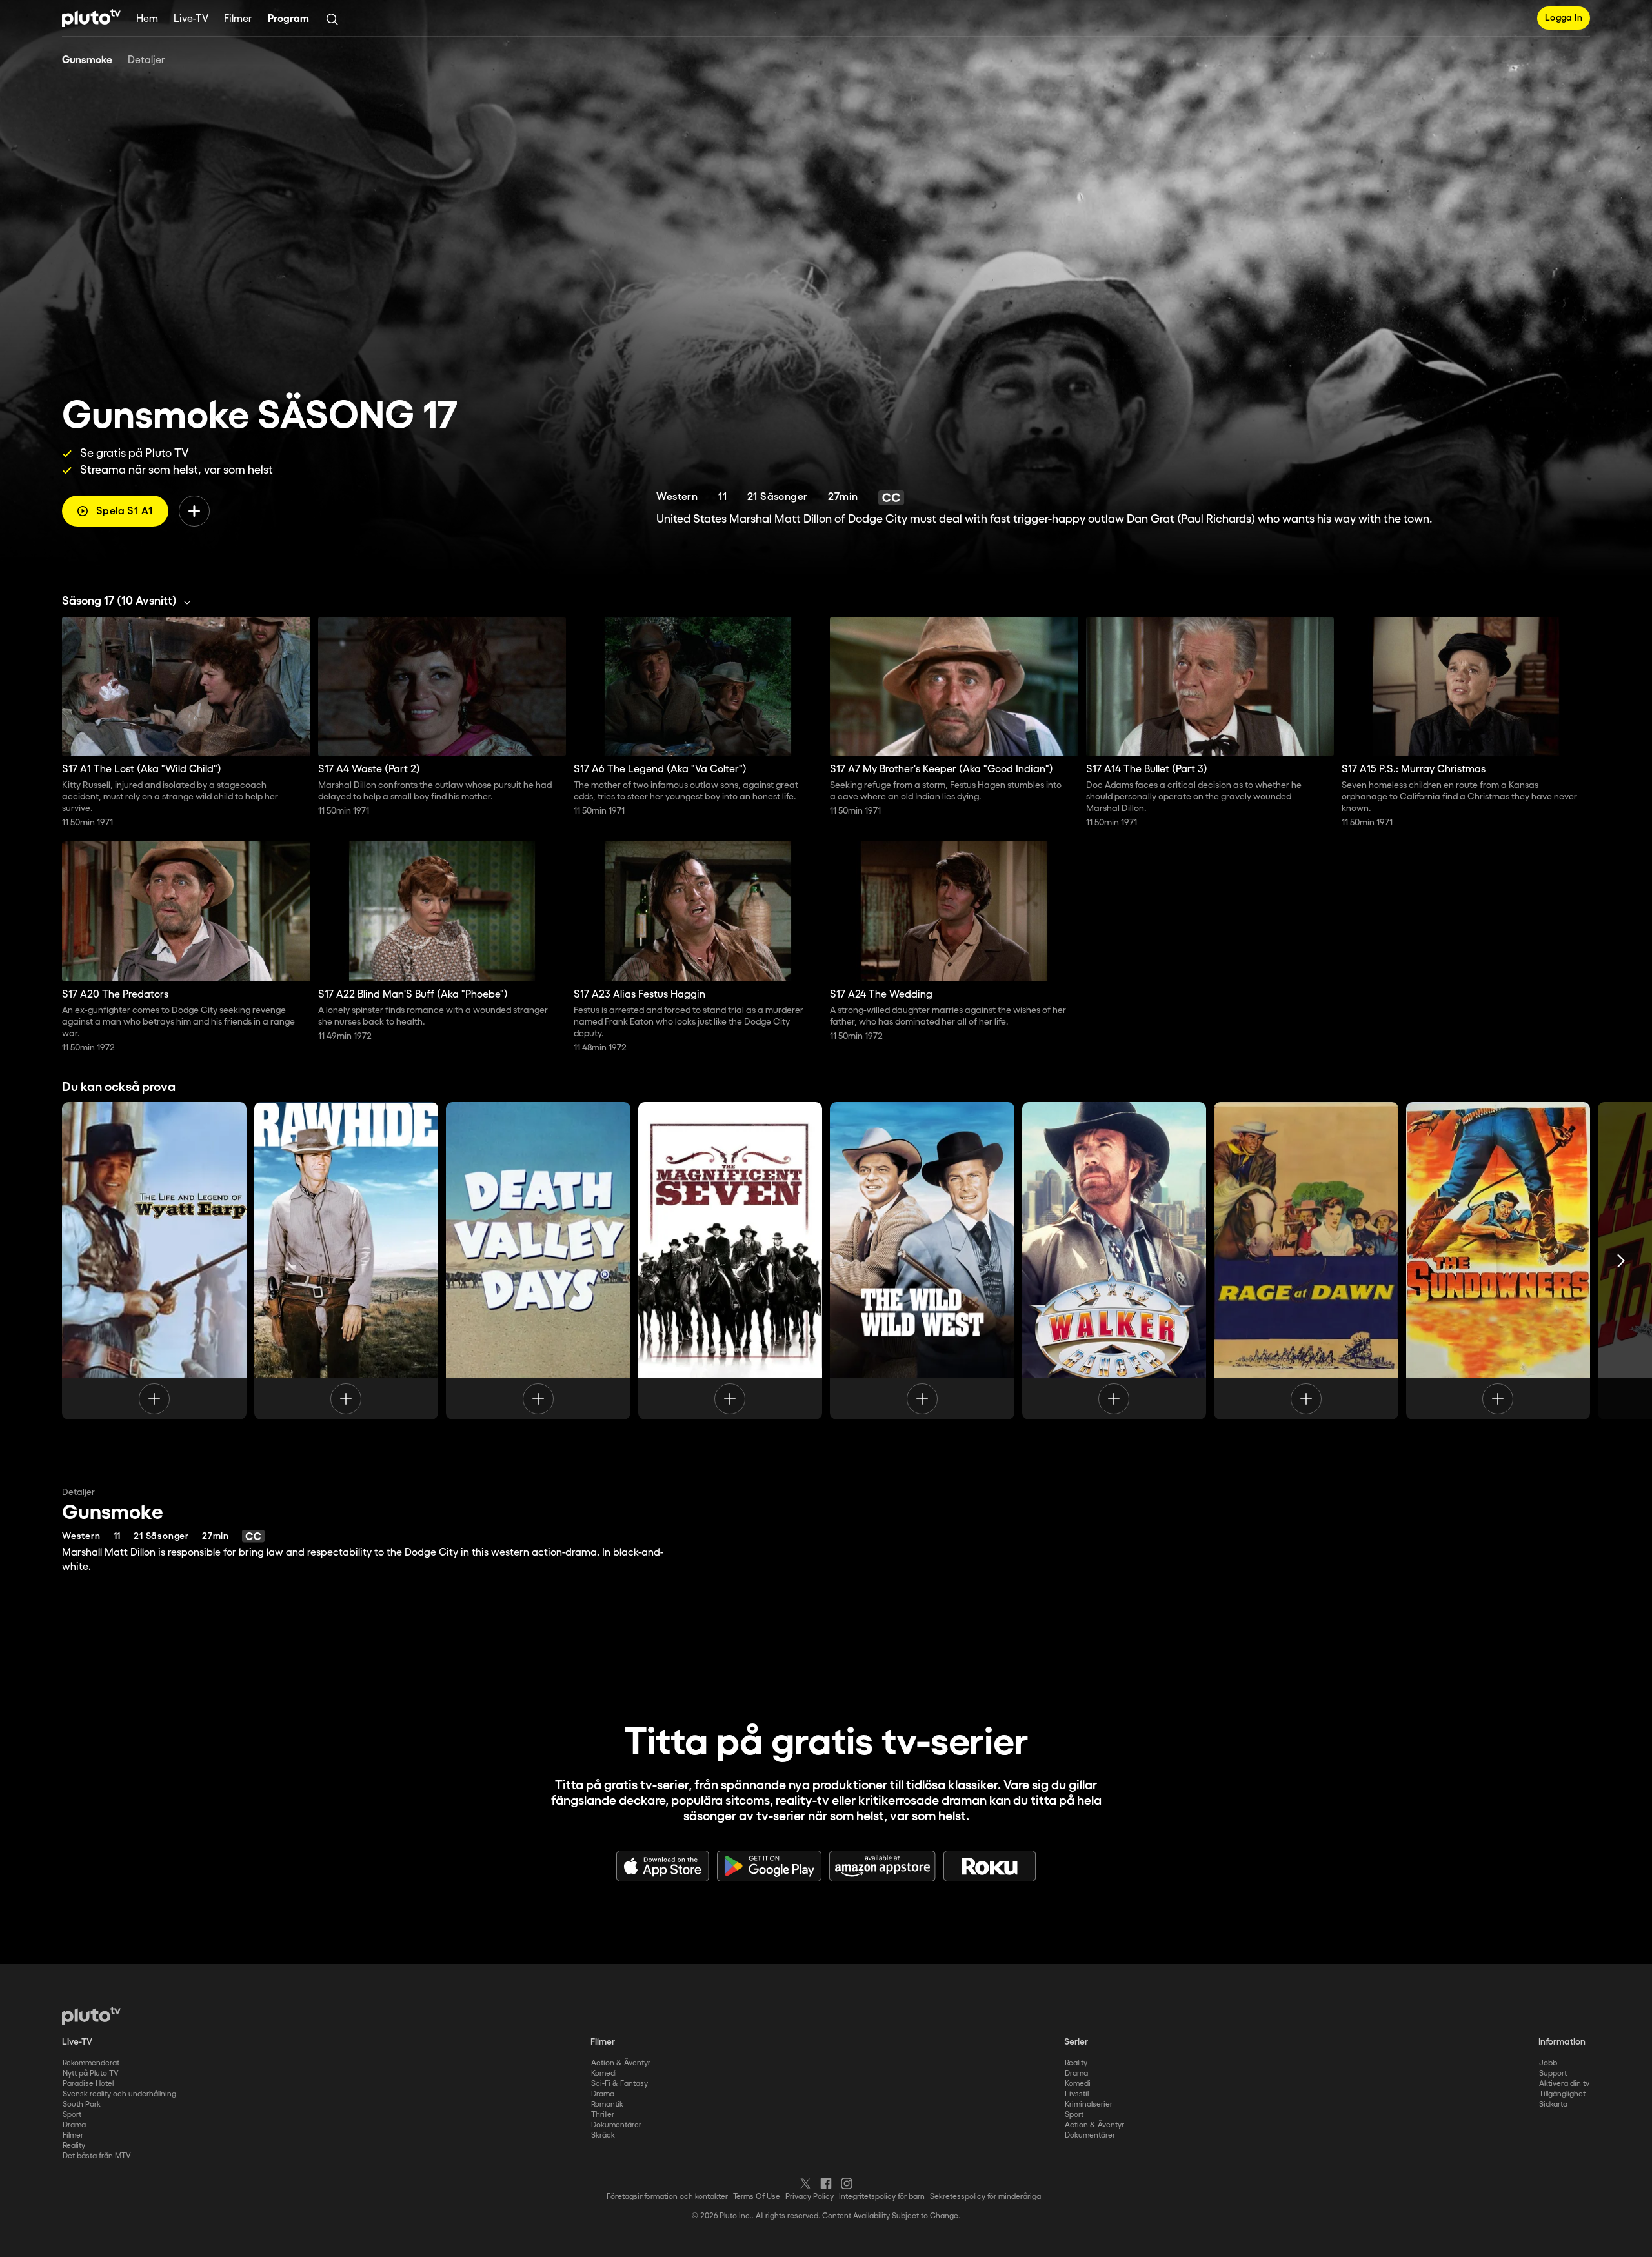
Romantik (607, 2104)
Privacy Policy (810, 2197)
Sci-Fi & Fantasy (619, 2084)
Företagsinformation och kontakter (667, 2197)
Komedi (604, 2073)
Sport (72, 2115)
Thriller (603, 2115)
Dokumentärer (616, 2125)
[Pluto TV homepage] (91, 2016)
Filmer (238, 19)
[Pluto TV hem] (91, 18)
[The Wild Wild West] (922, 1261)
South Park (82, 2104)
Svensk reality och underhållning (119, 2094)
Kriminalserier (1089, 2104)
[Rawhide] (347, 1261)
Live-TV (191, 19)
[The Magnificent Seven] (730, 1261)
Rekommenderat (91, 2063)
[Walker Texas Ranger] (1114, 1261)
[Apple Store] (663, 1866)
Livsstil (1077, 2094)
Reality (74, 2146)
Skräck (603, 2135)
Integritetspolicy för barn (882, 2197)
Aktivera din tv (1564, 2084)
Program (288, 19)
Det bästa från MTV (97, 2156)
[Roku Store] (990, 1866)
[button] (130, 601)
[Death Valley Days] (538, 1261)
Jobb (1548, 2063)
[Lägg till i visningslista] (194, 511)
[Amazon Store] (882, 1866)
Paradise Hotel (88, 2084)
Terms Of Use (757, 2197)
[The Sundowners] (1498, 1261)
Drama (74, 2125)
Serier (1076, 2042)
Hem (147, 19)
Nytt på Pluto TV (91, 2073)
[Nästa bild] (1621, 1261)
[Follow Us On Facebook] (826, 2183)
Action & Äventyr (621, 2063)
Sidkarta (1553, 2104)
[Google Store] (769, 1866)
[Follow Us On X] (805, 2183)
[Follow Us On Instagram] (847, 2183)
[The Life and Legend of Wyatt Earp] (154, 1261)
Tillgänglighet (1562, 2094)
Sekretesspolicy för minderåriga (985, 2197)
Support (1553, 2073)
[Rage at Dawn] (1306, 1261)
